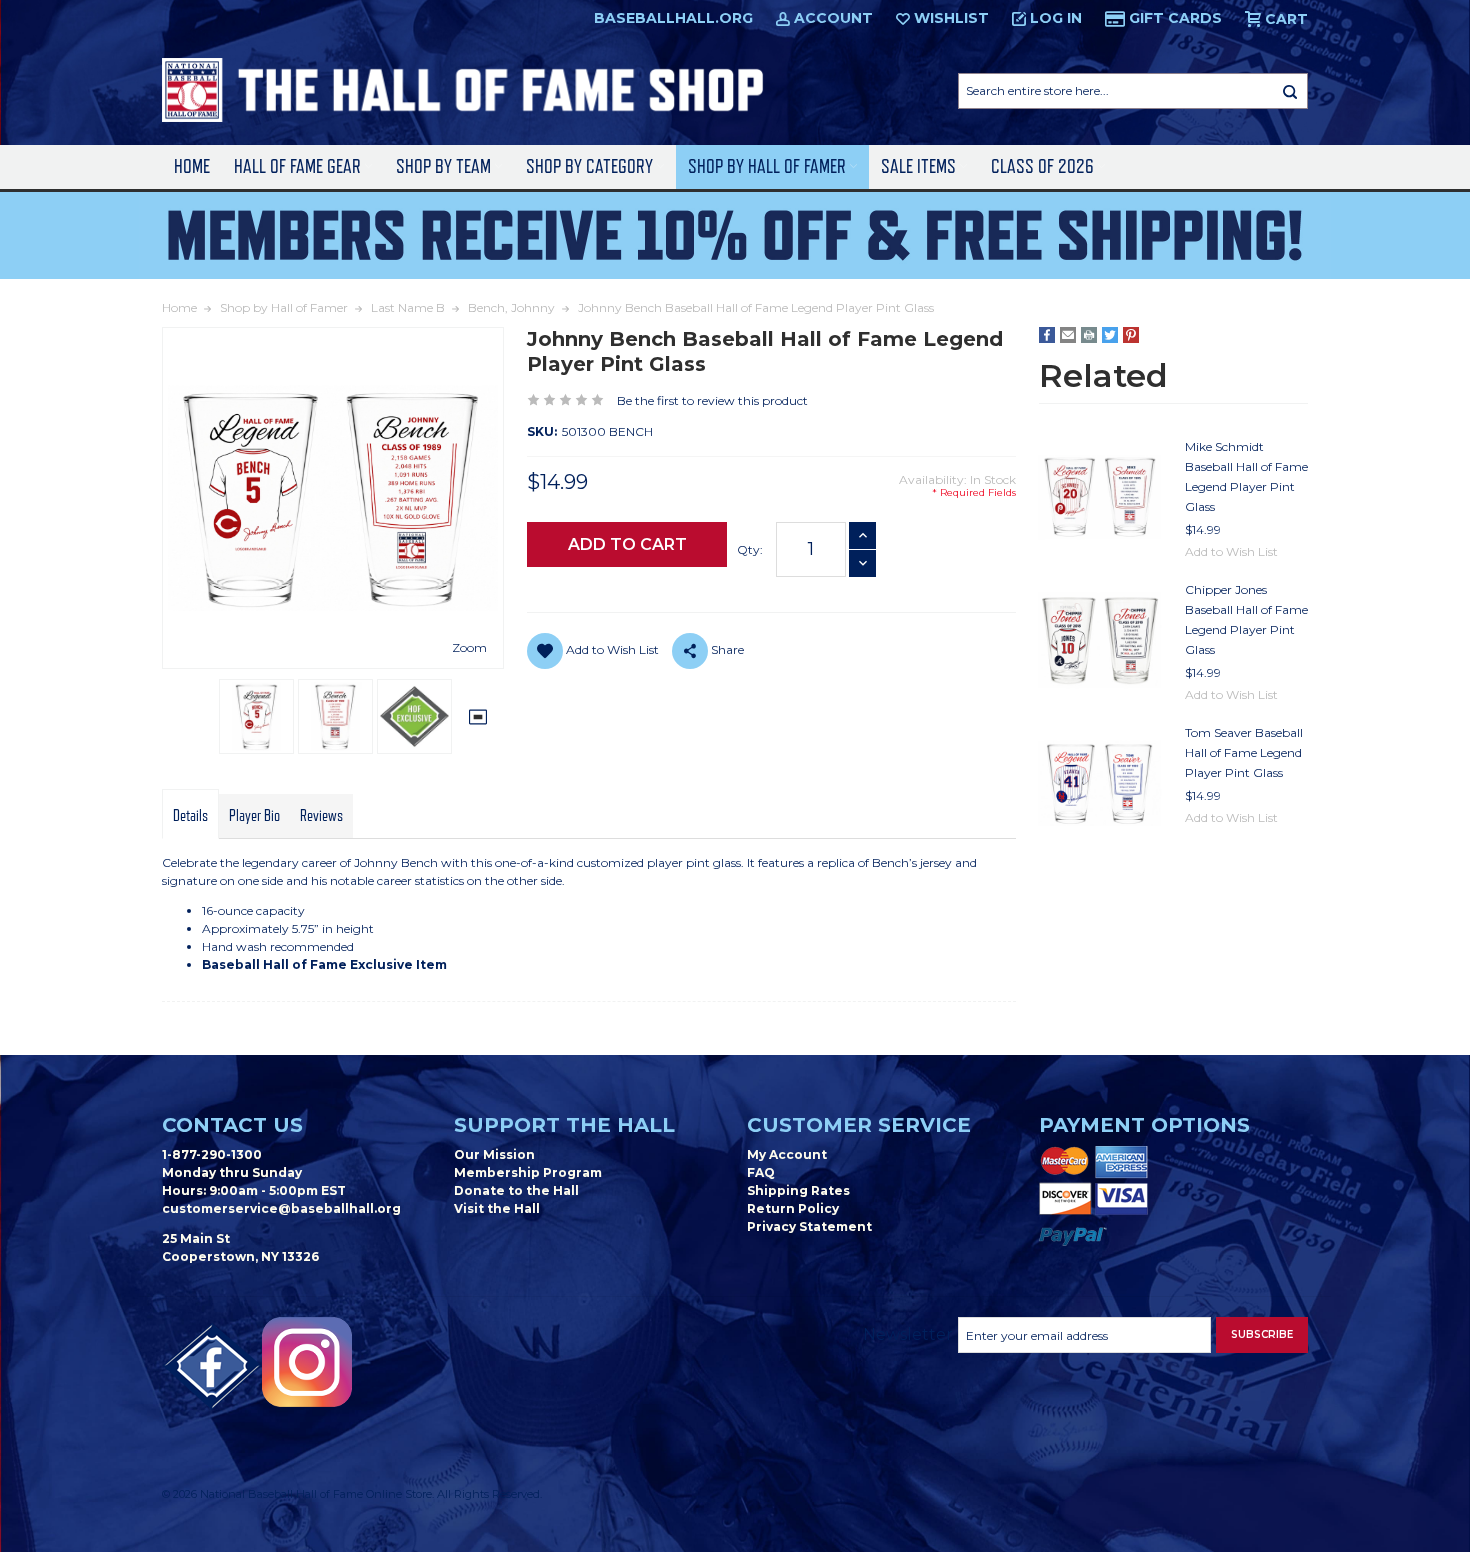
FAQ (761, 1172)
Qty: (750, 549)
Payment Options (1144, 1125)
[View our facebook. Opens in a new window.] (212, 1367)
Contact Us (232, 1125)
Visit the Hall (497, 1208)
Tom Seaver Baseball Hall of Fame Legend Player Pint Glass (1244, 752)
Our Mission (494, 1154)
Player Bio (254, 816)
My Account (787, 1154)
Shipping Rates (798, 1190)
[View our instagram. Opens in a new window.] (307, 1362)
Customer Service (859, 1125)
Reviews (321, 816)
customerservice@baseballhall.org (281, 1208)
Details (190, 816)
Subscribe (1262, 1334)
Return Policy (793, 1208)
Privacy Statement (809, 1226)
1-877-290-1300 (212, 1154)
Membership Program (528, 1172)
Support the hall (564, 1125)
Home (192, 166)
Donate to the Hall (516, 1190)
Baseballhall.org (673, 18)
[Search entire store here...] (1290, 91)
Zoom (469, 647)
